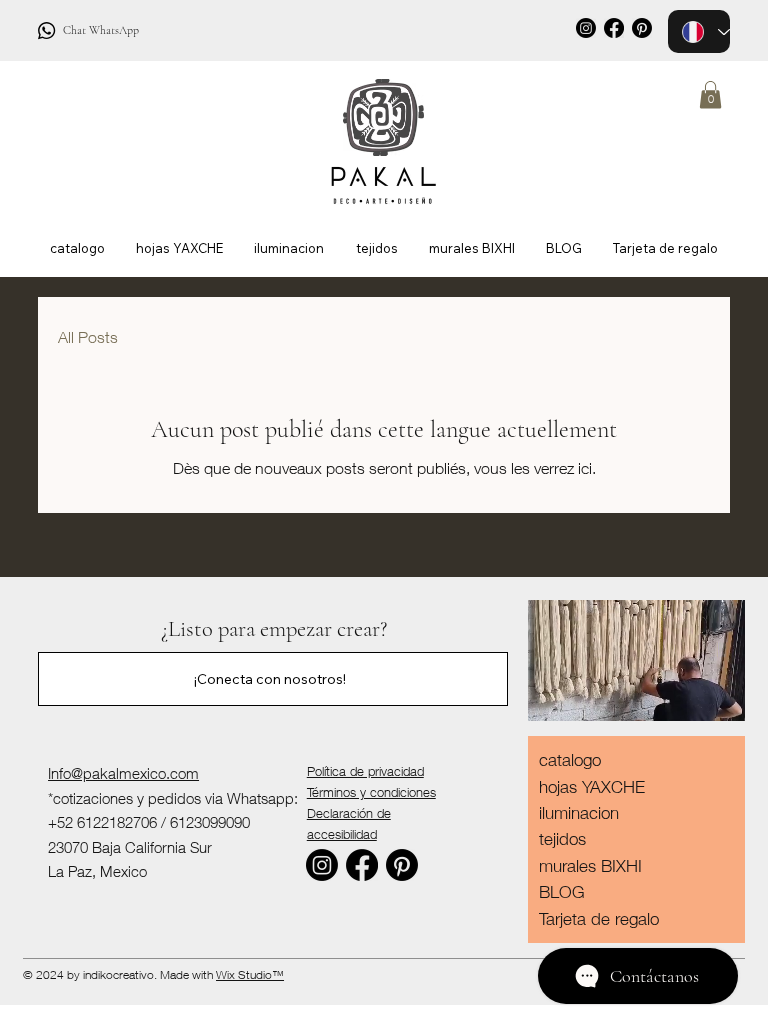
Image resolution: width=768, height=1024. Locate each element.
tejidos (562, 839)
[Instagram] (586, 28)
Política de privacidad (365, 771)
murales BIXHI (590, 866)
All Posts (88, 337)
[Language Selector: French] (699, 31)
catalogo (570, 760)
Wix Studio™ (250, 974)
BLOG (562, 892)
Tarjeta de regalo (599, 919)
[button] (710, 94)
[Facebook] (614, 28)
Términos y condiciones (371, 792)
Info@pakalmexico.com (123, 773)
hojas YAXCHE (592, 787)
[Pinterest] (402, 865)
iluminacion (579, 813)
